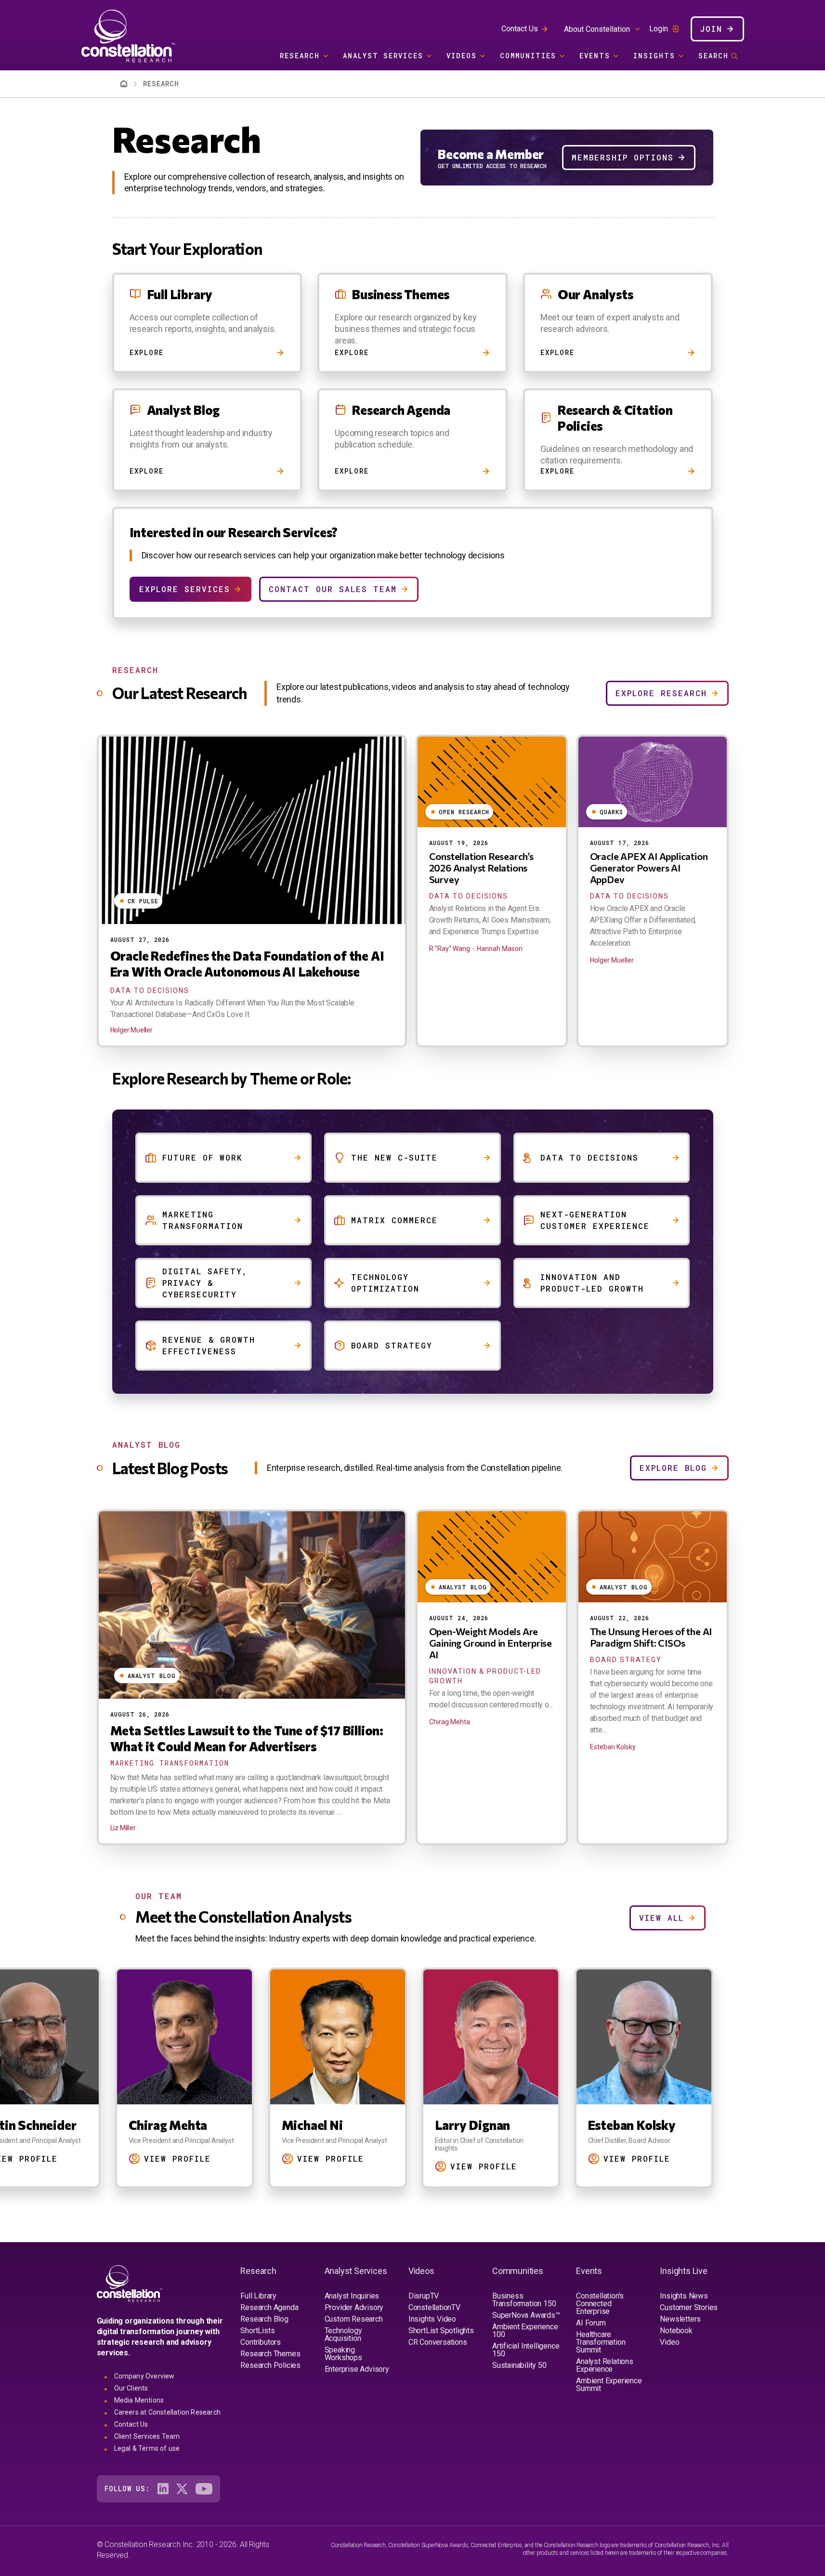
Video (669, 2342)
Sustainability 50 (519, 2365)
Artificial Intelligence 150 (526, 2350)
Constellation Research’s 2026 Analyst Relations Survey (481, 868)
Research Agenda (269, 2307)
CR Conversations (438, 2342)
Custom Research (354, 2319)
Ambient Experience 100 (525, 2331)
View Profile (177, 2159)
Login (659, 29)
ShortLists (257, 2331)
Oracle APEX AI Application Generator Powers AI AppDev (649, 868)
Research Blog (264, 2319)
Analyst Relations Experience (605, 2365)
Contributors (261, 2342)
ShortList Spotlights (441, 2331)
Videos (462, 56)
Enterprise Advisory (357, 2369)
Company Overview (144, 2376)
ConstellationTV (434, 2307)
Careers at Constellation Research (168, 2412)
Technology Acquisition (343, 2334)
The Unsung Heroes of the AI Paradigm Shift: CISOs (651, 1637)
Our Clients (131, 2388)
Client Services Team (147, 2436)
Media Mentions (139, 2400)
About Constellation (597, 29)
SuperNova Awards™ (526, 2315)
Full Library (258, 2296)
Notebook (676, 2331)
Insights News (684, 2296)
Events (595, 56)
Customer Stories (689, 2307)
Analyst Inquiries (352, 2296)
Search (714, 56)
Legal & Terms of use (147, 2448)
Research (300, 56)
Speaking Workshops (343, 2354)
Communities (528, 56)
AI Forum (591, 2323)
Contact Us (520, 29)
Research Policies (270, 2365)
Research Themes (270, 2354)
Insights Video (432, 2319)
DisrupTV (424, 2296)
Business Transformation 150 (524, 2300)
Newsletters (680, 2319)
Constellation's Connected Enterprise (600, 2304)
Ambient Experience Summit (609, 2384)
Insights (654, 56)
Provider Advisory (354, 2307)
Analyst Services (383, 56)
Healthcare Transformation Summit (601, 2342)
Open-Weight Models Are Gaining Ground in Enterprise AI (491, 1643)
